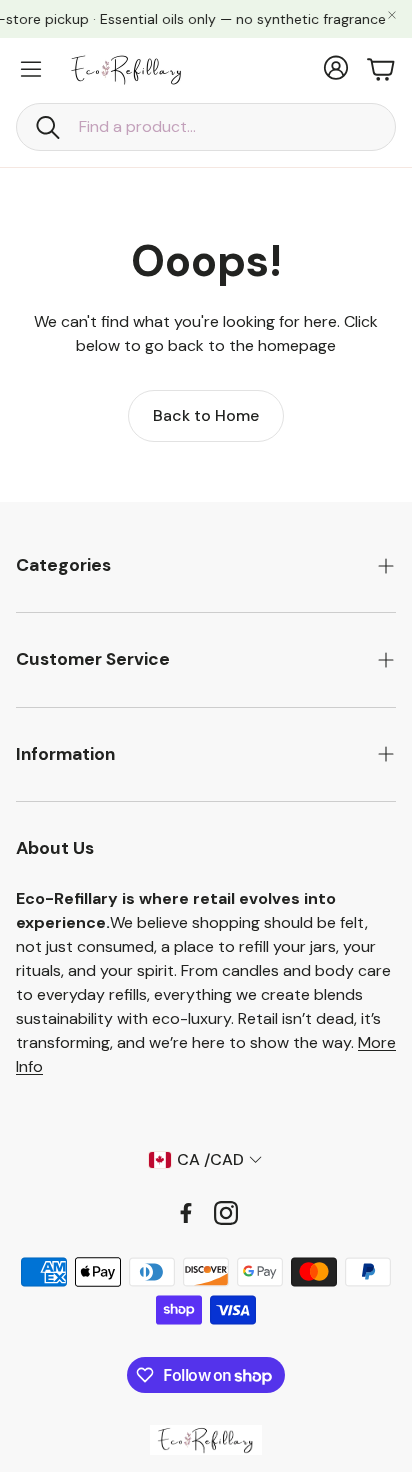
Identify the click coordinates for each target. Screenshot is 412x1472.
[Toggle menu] (31, 69)
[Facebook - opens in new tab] (186, 1213)
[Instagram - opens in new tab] (226, 1213)
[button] (206, 127)
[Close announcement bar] (392, 15)
